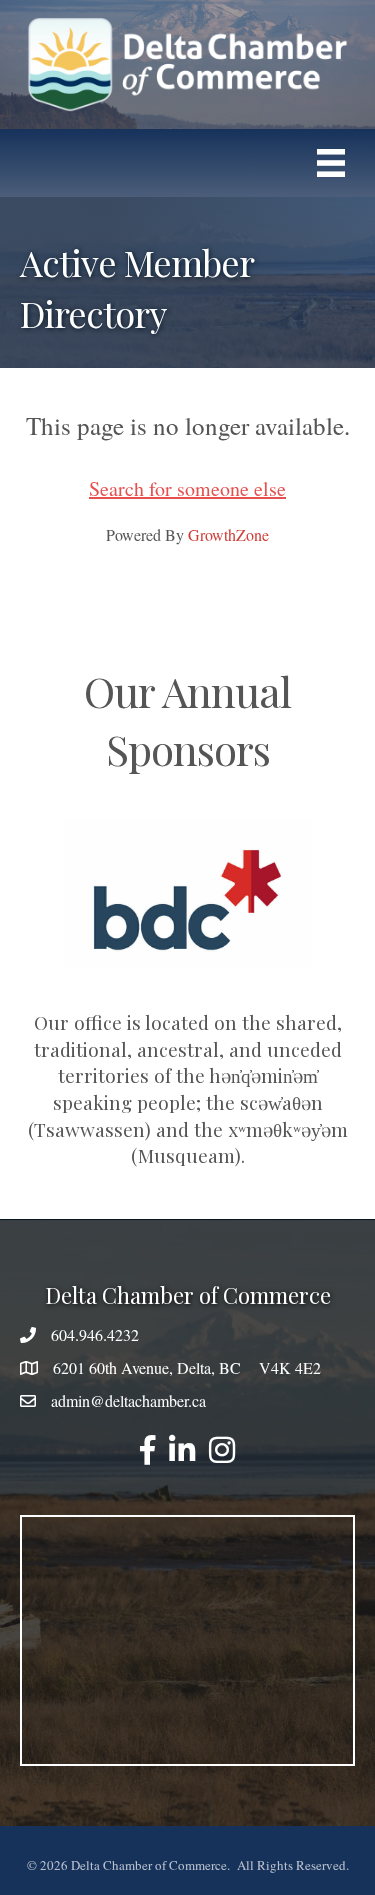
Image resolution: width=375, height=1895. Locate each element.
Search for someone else (187, 488)
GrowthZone (228, 534)
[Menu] (331, 163)
